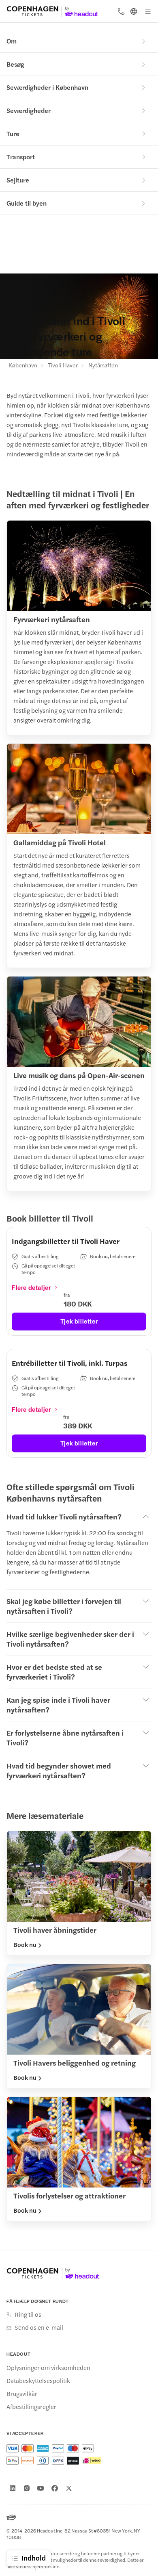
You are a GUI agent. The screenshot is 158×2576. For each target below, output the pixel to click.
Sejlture (18, 180)
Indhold (34, 2558)
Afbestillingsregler (31, 2407)
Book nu (25, 1944)
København (23, 365)
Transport (21, 157)
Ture (13, 133)
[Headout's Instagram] (27, 2488)
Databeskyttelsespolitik (38, 2381)
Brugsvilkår (22, 2394)
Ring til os (28, 2314)
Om (12, 41)
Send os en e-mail (39, 2327)
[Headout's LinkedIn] (13, 2488)
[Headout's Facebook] (55, 2488)
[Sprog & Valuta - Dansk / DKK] (134, 11)
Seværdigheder (29, 110)
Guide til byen (27, 203)
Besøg (15, 64)
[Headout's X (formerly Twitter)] (69, 2488)
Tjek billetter (79, 1321)
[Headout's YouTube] (41, 2488)
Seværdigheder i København (47, 87)
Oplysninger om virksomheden (48, 2368)
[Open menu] (148, 11)
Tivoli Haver (63, 365)
